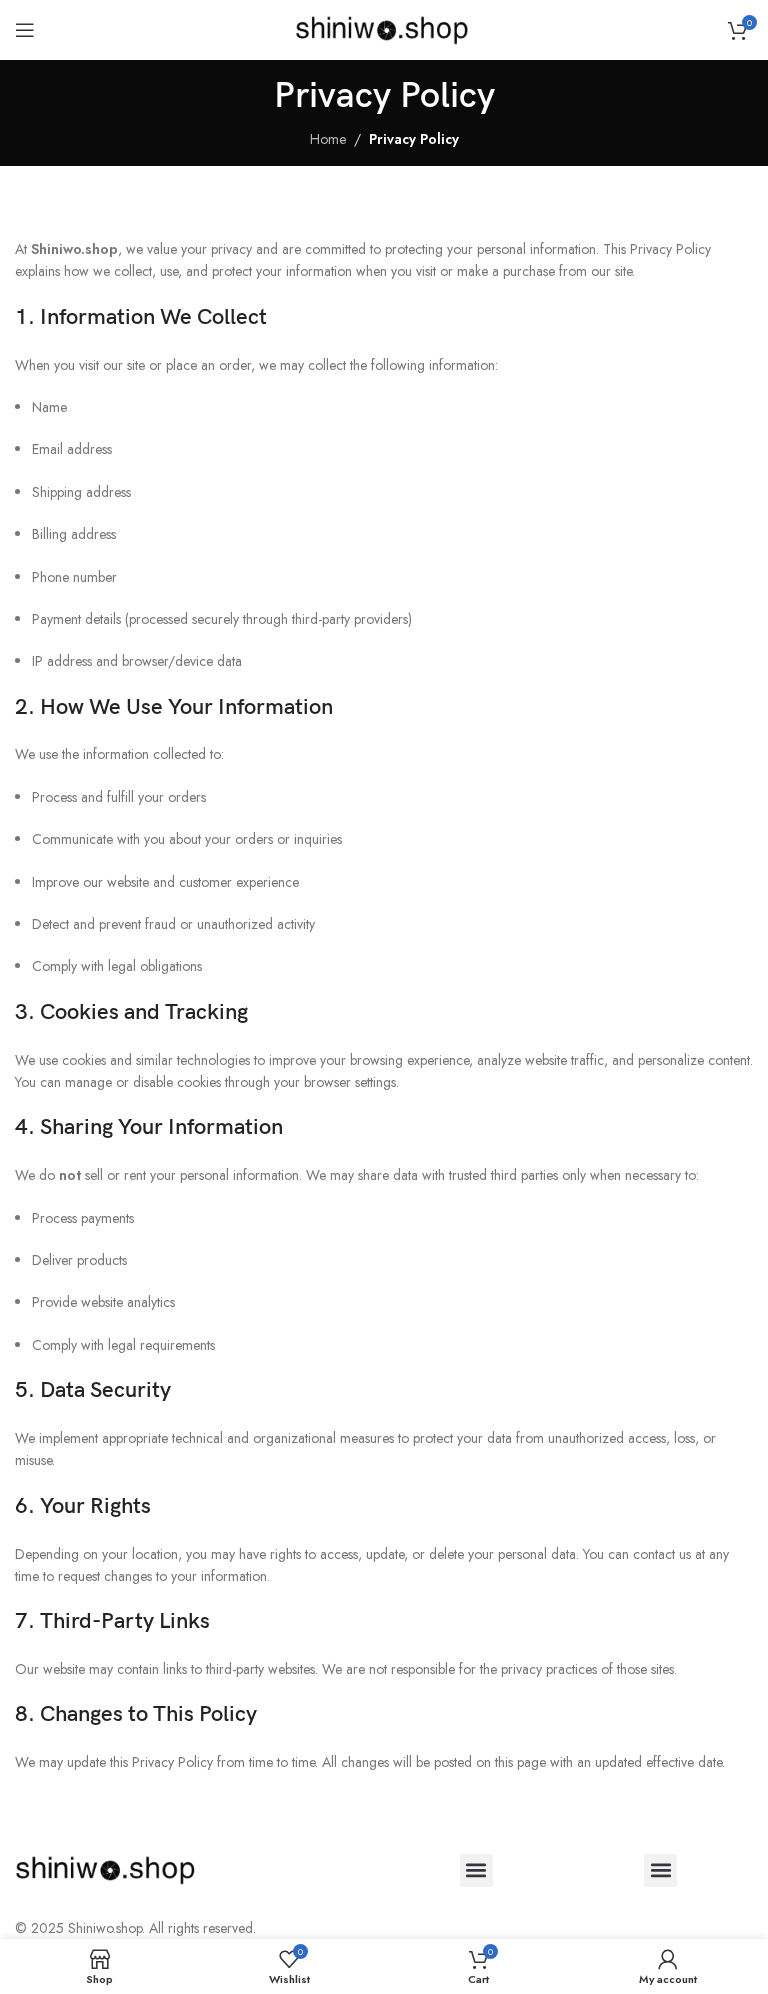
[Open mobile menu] (25, 30)
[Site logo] (384, 28)
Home (328, 139)
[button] (476, 1870)
